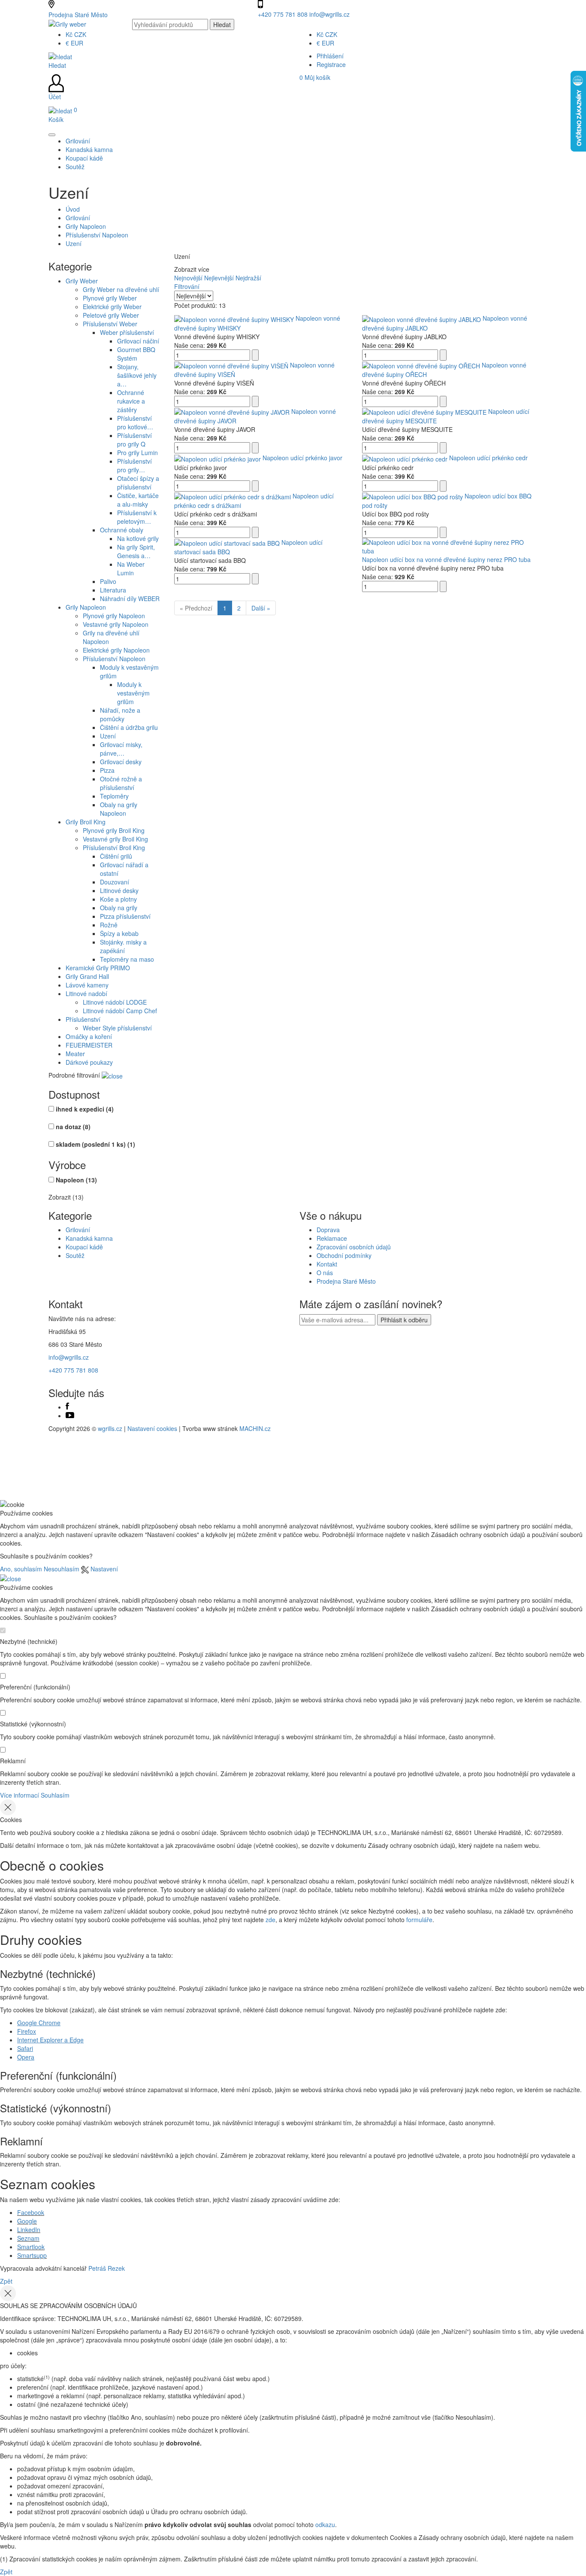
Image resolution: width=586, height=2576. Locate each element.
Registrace (331, 64)
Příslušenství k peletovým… (137, 517)
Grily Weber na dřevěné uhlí (121, 289)
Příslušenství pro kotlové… (135, 422)
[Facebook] (67, 1407)
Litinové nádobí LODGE (115, 1002)
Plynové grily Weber (110, 298)
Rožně (109, 925)
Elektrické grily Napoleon (116, 650)
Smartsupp (32, 2255)
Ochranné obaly (122, 530)
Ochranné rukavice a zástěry (131, 401)
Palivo (108, 581)
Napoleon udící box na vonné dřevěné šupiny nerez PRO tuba (446, 559)
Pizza (107, 770)
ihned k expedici (85, 1109)
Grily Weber (82, 281)
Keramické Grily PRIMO (98, 968)
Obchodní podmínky (344, 1255)
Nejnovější (188, 278)
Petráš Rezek (107, 2268)
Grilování (78, 218)
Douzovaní (115, 882)
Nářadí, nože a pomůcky (120, 714)
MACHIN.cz (255, 1428)
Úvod (73, 209)
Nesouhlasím (62, 1569)
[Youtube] (70, 1416)
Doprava (328, 1230)
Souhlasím (55, 1795)
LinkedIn (29, 2230)
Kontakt (327, 1264)
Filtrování (187, 286)
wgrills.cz (110, 1428)
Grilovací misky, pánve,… (121, 749)
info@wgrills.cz (329, 14)
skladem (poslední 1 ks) (95, 1144)
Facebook (31, 2212)
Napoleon (76, 1180)
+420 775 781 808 (284, 14)
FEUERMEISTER (89, 1045)
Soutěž (75, 1255)
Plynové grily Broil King (114, 830)
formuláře (419, 1920)
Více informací (20, 1795)
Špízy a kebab (119, 933)
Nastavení (103, 1569)
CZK (76, 34)
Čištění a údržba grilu (129, 727)
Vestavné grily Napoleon (116, 624)
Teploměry (114, 796)
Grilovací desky (121, 762)
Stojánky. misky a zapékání (123, 946)
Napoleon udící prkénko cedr (488, 458)
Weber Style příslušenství (117, 1028)
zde (270, 1920)
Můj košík (315, 77)
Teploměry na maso (127, 959)
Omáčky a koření (89, 1036)
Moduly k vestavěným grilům (133, 693)
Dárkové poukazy (89, 1062)
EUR (74, 43)
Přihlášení (330, 56)
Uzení (74, 243)
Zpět (6, 2281)
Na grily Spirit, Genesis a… (136, 551)
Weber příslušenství (127, 332)
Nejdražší (248, 278)
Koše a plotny (118, 899)
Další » (261, 608)
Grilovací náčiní (138, 341)
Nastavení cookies (152, 1428)
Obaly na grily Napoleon (119, 809)
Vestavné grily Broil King (115, 839)
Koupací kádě (84, 1247)
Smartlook (31, 2247)
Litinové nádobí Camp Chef (120, 1011)
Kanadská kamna (89, 1238)
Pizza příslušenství (125, 916)
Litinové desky (119, 890)
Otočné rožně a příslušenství (121, 783)
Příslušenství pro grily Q (134, 440)
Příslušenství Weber (110, 324)
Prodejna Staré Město (78, 15)
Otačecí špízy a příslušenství (138, 483)
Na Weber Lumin (131, 568)
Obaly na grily (119, 908)
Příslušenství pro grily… (134, 465)
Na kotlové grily (138, 538)
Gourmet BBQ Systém (136, 354)
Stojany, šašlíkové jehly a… (137, 375)
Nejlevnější (219, 278)
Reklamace (332, 1238)
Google (27, 2221)
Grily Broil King (86, 822)
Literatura (113, 590)
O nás (325, 1273)
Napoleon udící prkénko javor (302, 458)
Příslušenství (83, 1019)
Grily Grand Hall (87, 976)
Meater (75, 1054)
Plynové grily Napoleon (114, 616)
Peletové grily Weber (111, 315)
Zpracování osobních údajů (354, 1247)
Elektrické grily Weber (112, 307)
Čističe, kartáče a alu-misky (138, 500)
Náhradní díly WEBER (130, 598)
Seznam (28, 2238)
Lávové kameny (87, 985)
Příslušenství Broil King (114, 848)
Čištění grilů (116, 856)
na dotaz (73, 1127)
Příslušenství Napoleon (97, 235)
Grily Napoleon (86, 226)
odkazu (325, 2524)
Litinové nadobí (86, 993)
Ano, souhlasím (21, 1569)
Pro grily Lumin (137, 453)
